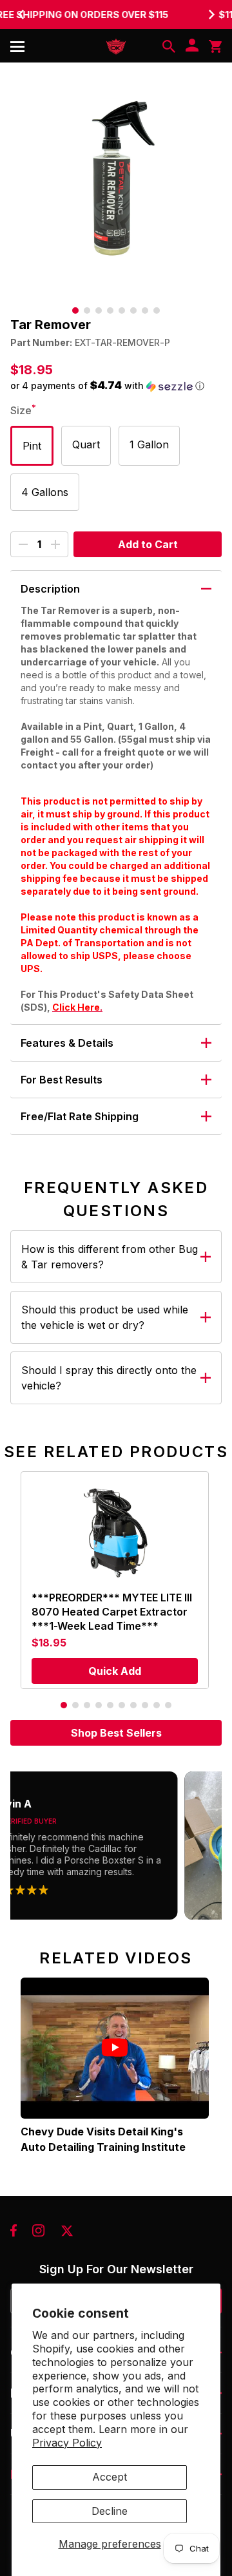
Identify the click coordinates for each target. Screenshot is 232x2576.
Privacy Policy (67, 2443)
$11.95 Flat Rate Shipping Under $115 (116, 14)
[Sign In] (192, 46)
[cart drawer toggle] (215, 46)
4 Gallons (45, 492)
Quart (86, 444)
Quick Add (115, 1671)
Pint (32, 446)
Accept (110, 2477)
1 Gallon (149, 444)
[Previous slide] (21, 14)
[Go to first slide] (211, 14)
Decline (110, 2511)
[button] (116, 386)
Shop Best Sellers (116, 1733)
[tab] (75, 310)
